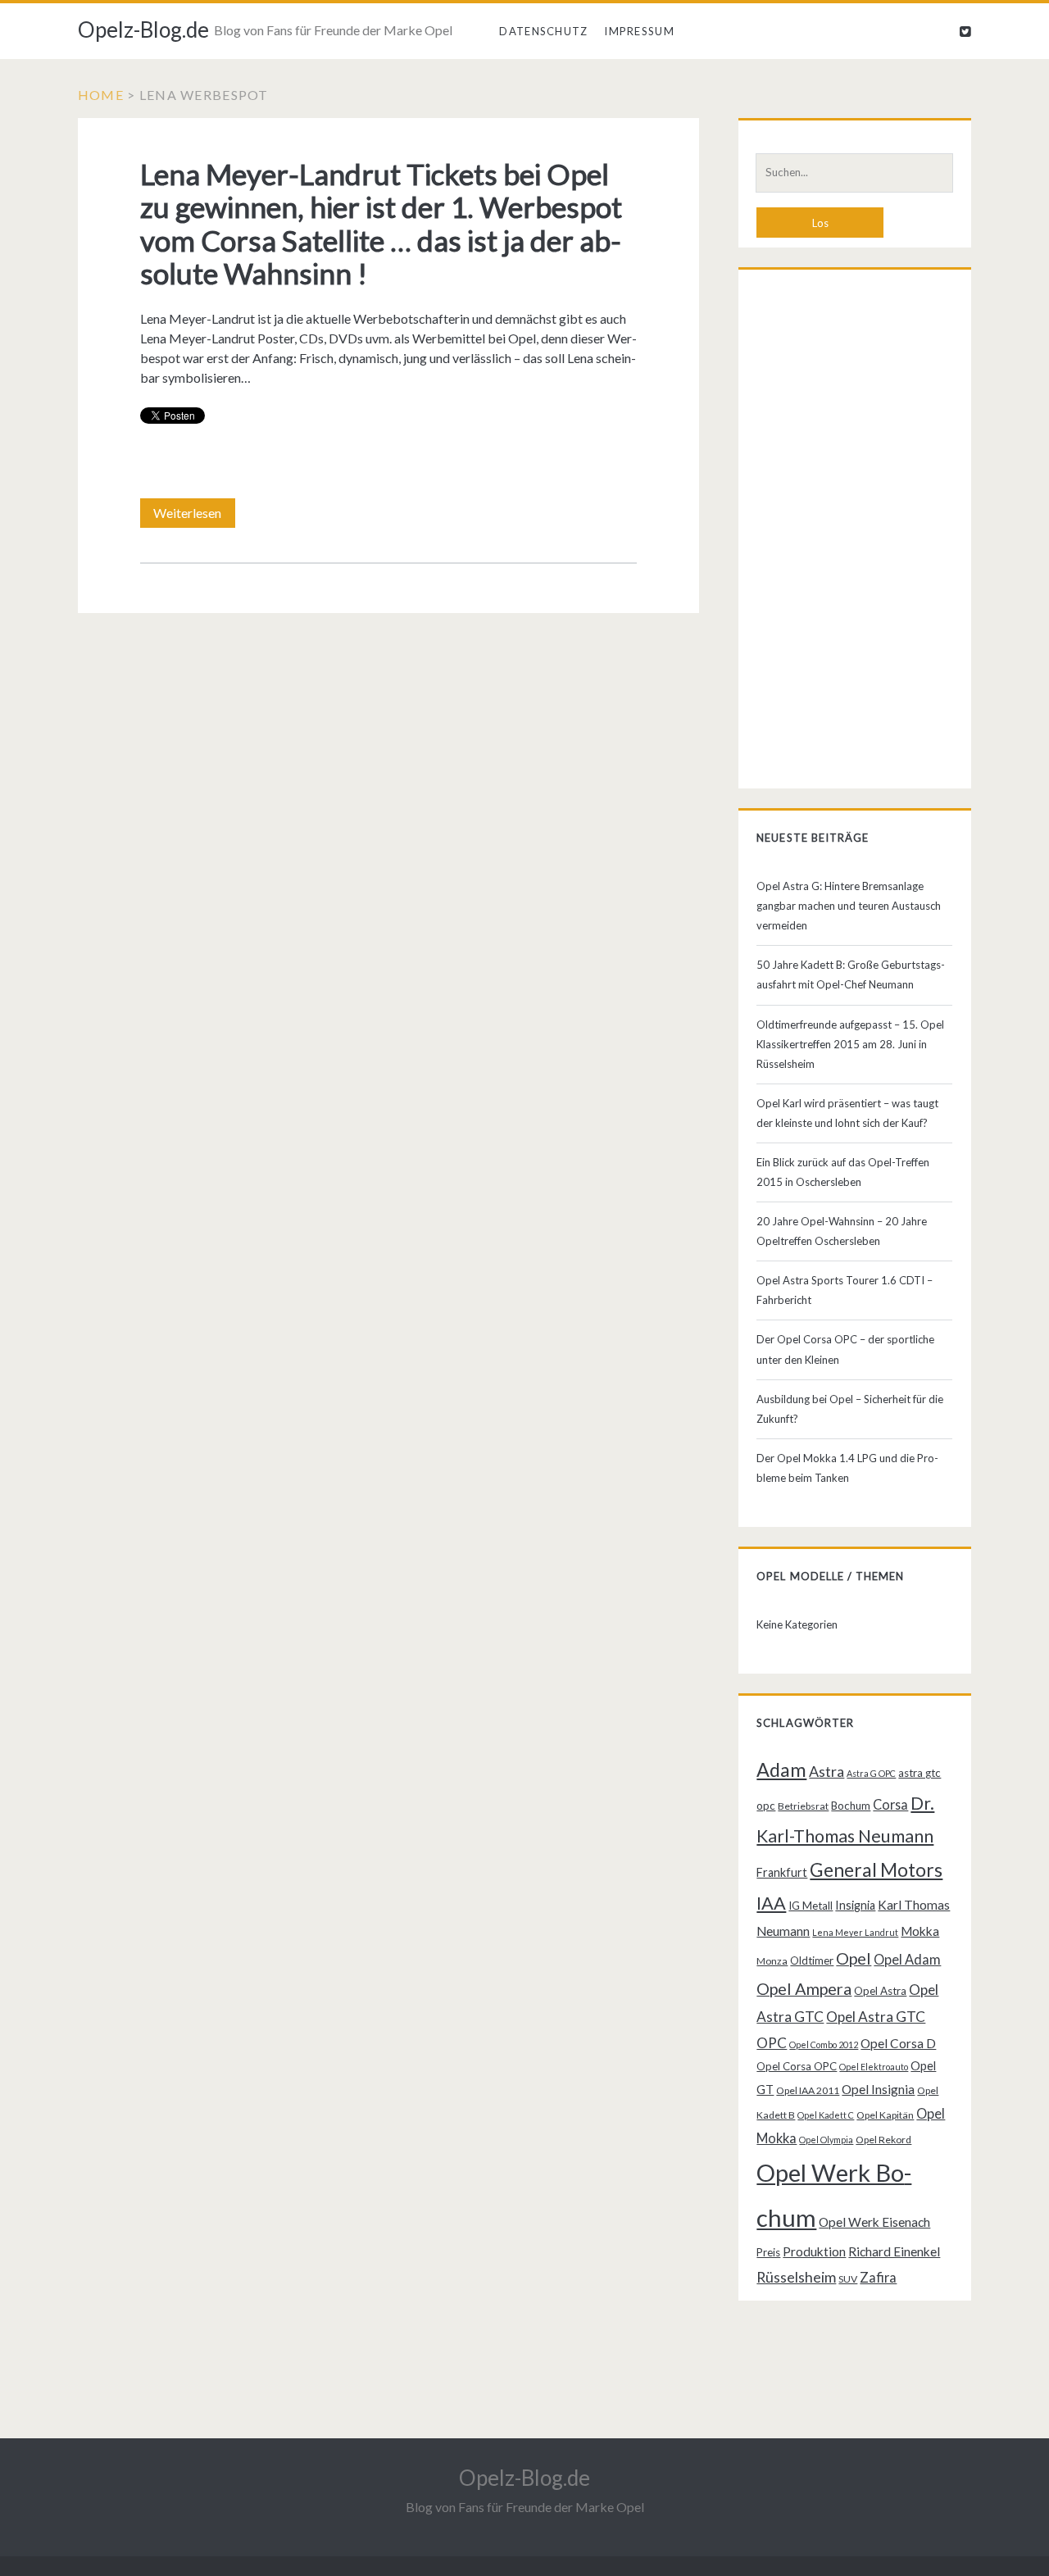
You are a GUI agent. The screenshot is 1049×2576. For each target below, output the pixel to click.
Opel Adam (907, 1959)
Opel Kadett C (826, 2115)
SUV (848, 2279)
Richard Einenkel (894, 2251)
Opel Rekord (883, 2140)
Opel (854, 1958)
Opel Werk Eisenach (874, 2222)
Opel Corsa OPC (797, 2066)
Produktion (814, 2251)
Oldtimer (812, 1960)
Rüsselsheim (796, 2277)
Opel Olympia (826, 2140)
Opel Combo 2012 (824, 2044)
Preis (768, 2252)
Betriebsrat (803, 1806)
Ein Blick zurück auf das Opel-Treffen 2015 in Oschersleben (843, 1172)
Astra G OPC (871, 1773)
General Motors (876, 1870)
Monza (772, 1961)
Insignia (855, 1905)
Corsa (890, 1804)
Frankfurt (782, 1872)
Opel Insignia (878, 2089)
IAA (771, 1903)
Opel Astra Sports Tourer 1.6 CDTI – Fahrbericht (845, 1290)
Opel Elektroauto (874, 2067)
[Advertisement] (854, 533)
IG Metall (811, 1906)
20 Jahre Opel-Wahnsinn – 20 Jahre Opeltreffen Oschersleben (842, 1231)
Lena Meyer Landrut (855, 1932)
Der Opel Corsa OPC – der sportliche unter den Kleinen (845, 1349)
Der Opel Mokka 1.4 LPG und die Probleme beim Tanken (847, 1468)
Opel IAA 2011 (808, 2090)
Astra (826, 1771)
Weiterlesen (194, 516)
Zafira (878, 2277)
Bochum (851, 1806)
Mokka (920, 1931)
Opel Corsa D (898, 2043)
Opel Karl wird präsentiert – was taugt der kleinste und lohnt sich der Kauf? (847, 1113)
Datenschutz (543, 31)
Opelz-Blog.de (143, 30)
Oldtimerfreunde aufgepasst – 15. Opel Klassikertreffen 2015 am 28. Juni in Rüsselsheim (850, 1044)
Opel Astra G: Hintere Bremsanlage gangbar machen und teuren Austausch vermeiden (849, 906)
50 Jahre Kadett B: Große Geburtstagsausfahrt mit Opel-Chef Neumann (851, 975)
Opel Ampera (804, 1988)
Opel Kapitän (885, 2115)
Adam (781, 1770)
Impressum (639, 31)
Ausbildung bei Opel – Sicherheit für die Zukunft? (850, 1409)
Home (101, 95)
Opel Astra (880, 1991)
